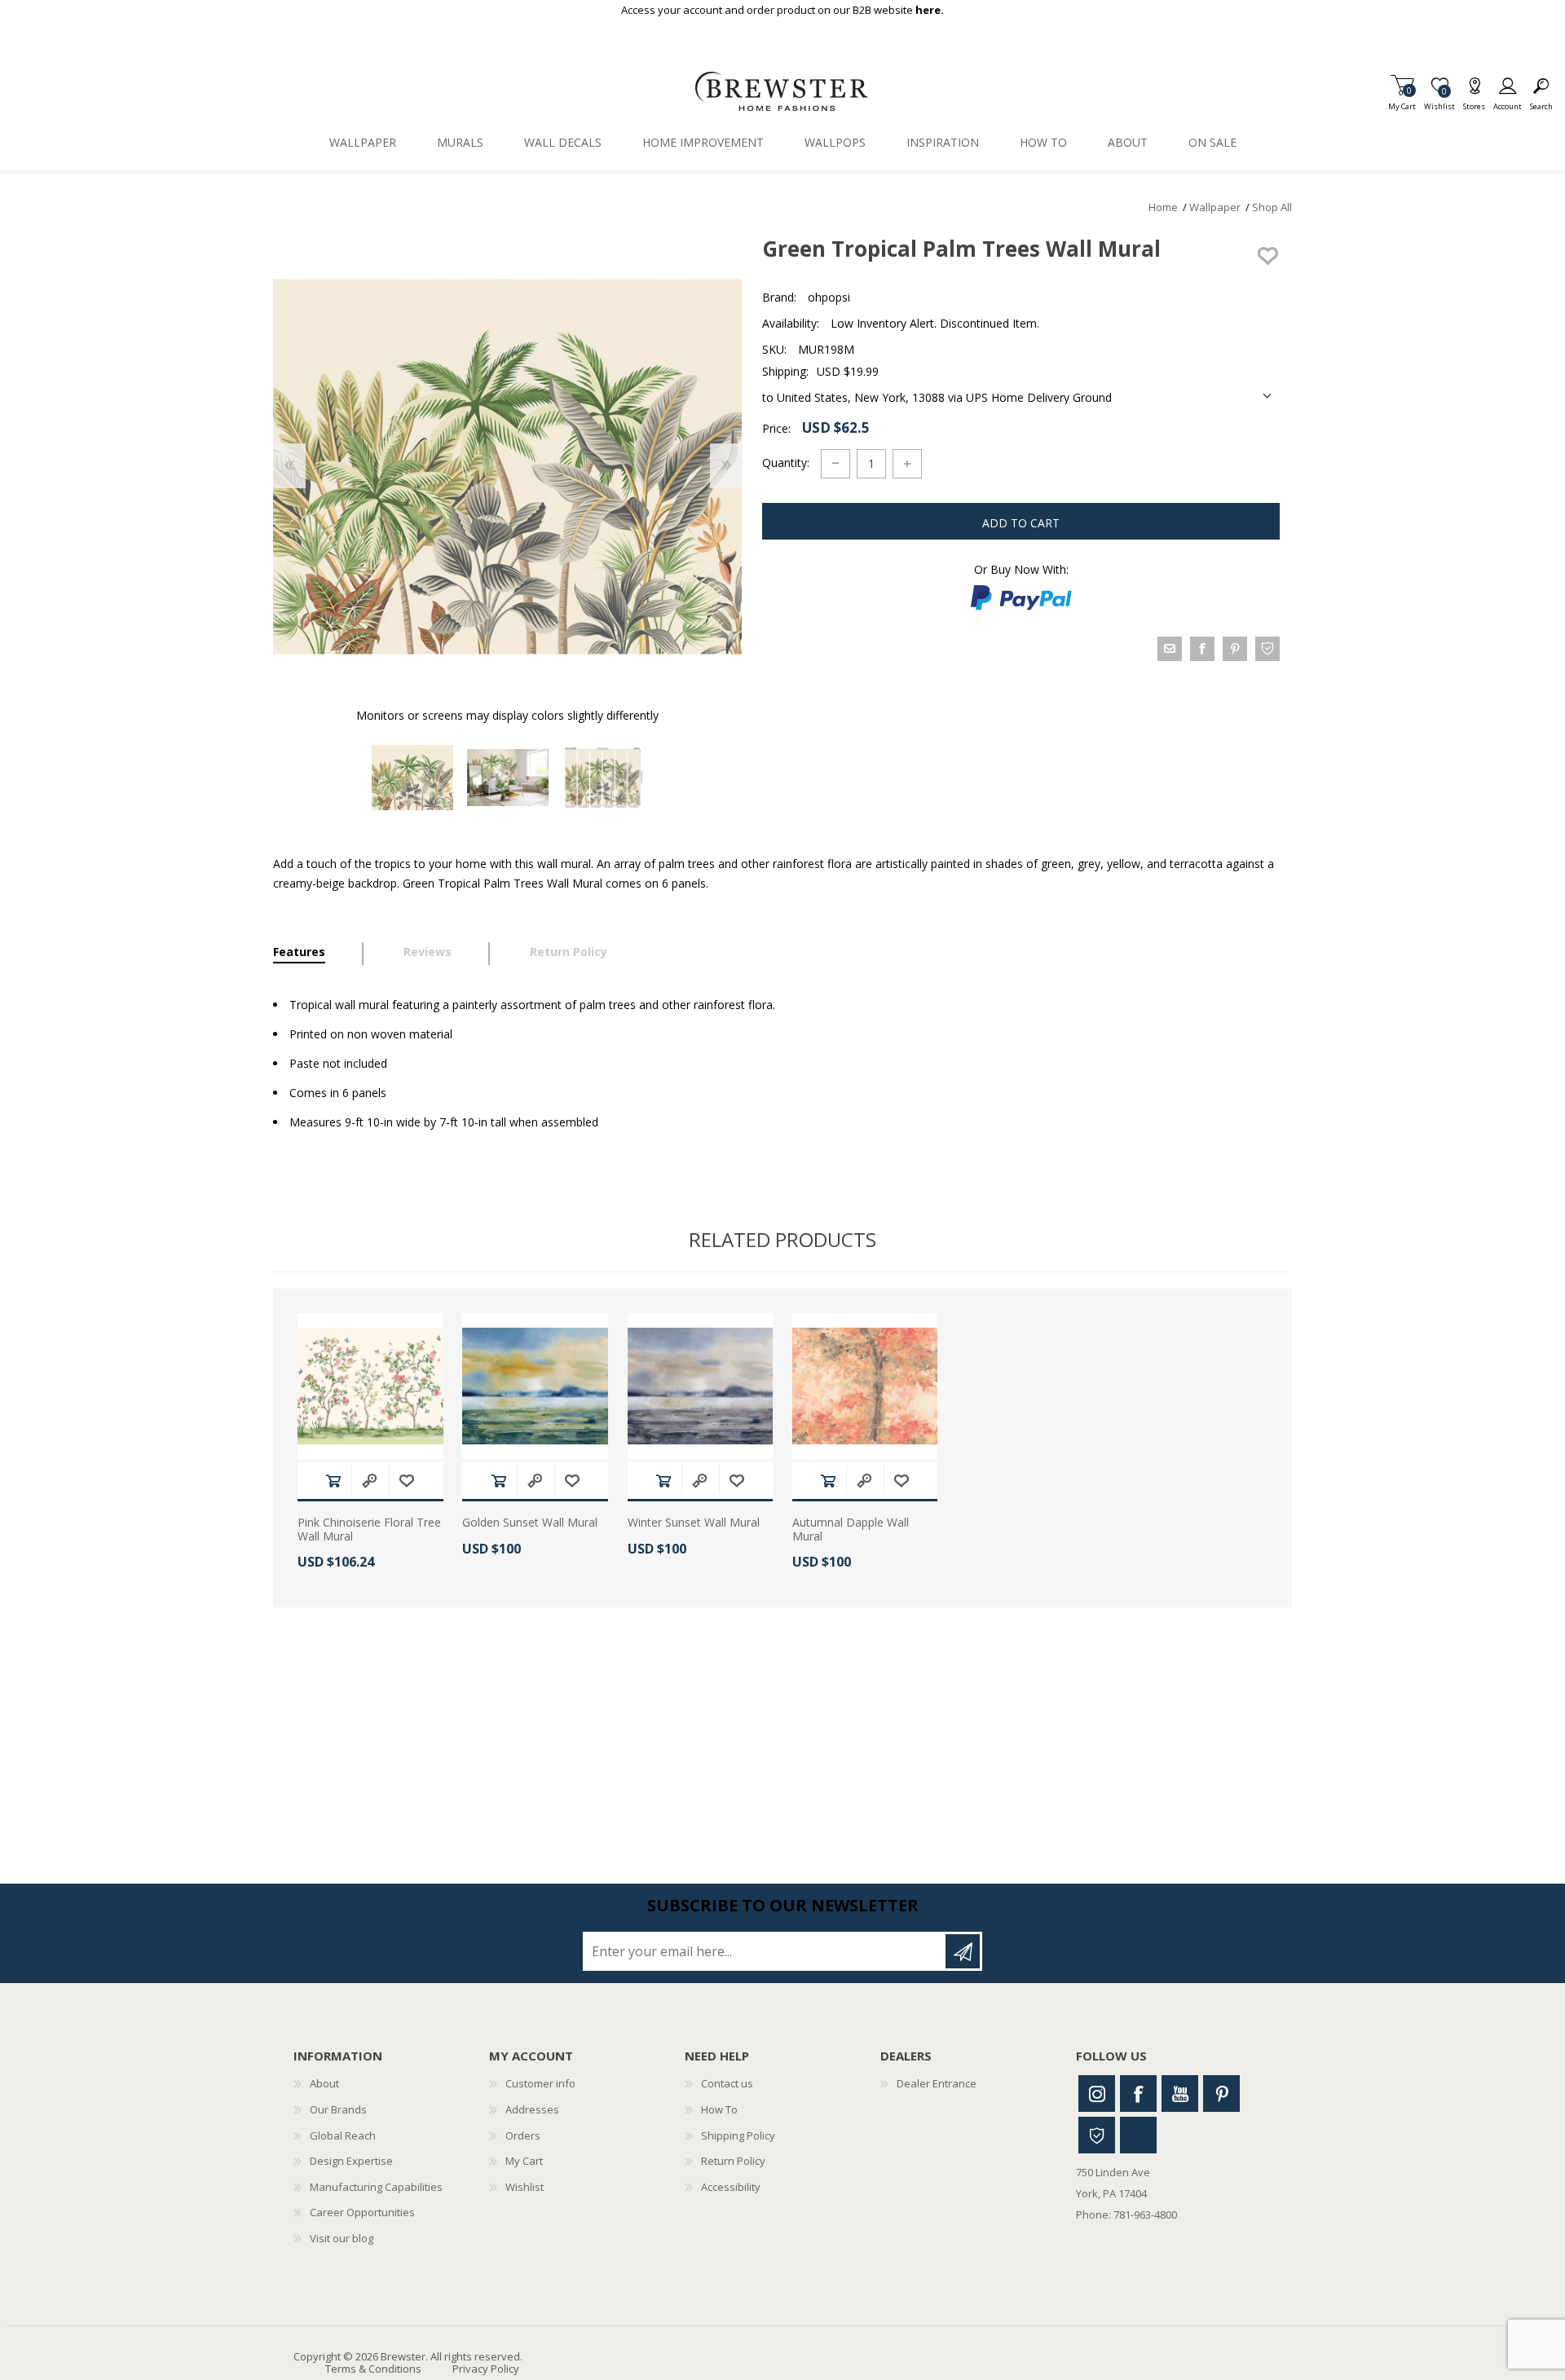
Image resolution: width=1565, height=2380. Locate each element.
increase (907, 464)
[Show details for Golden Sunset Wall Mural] (535, 1386)
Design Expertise (351, 2161)
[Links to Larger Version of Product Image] (507, 467)
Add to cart (333, 1481)
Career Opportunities (362, 2212)
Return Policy (733, 2161)
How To (719, 2109)
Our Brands (338, 2109)
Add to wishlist (407, 1481)
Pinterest (1221, 2094)
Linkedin (1138, 2135)
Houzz (1097, 2135)
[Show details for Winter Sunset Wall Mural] (701, 1386)
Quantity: (786, 463)
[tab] (318, 954)
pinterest (1235, 649)
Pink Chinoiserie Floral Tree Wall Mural (369, 1530)
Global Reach (343, 2135)
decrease (835, 464)
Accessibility (731, 2187)
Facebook (1138, 2094)
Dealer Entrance (937, 2083)
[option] (412, 778)
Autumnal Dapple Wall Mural (851, 1530)
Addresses (532, 2109)
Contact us (727, 2083)
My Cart (1402, 101)
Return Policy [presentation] (569, 952)
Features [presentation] (299, 952)
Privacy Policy (486, 2369)
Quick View (369, 1481)
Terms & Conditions (373, 2369)
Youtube (1180, 2094)
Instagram (1097, 2094)
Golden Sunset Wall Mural (530, 1523)
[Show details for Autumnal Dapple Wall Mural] (865, 1386)
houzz (1267, 649)
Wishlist (525, 2187)
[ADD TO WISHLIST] (1267, 256)
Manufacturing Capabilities (376, 2187)
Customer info (540, 2083)
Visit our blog (342, 2238)
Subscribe (963, 1951)
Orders (523, 2135)
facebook (1202, 649)
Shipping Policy (738, 2135)
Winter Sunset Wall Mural (694, 1523)
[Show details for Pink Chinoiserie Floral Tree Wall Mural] (370, 1386)
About (324, 2083)
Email (1170, 649)
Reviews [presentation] (428, 952)
